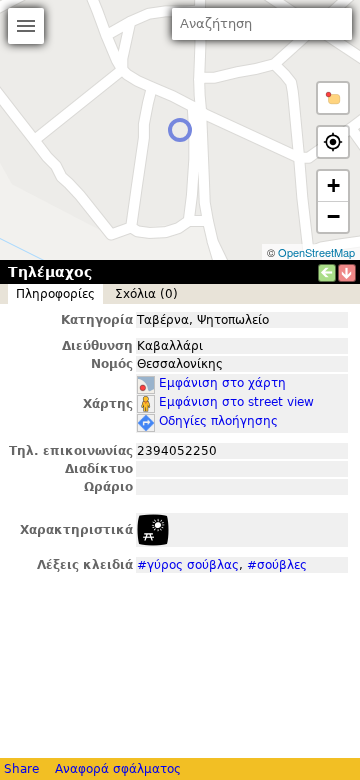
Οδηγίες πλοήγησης (218, 421)
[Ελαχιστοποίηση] (347, 273)
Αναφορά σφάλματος (118, 769)
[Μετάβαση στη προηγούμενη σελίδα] (327, 273)
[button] (333, 98)
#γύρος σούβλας (188, 565)
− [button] (333, 216)
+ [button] (333, 185)
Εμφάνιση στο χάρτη (222, 383)
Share (21, 769)
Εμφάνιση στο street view (236, 402)
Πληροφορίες (55, 294)
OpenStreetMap (316, 252)
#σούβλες (277, 565)
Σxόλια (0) (146, 294)
